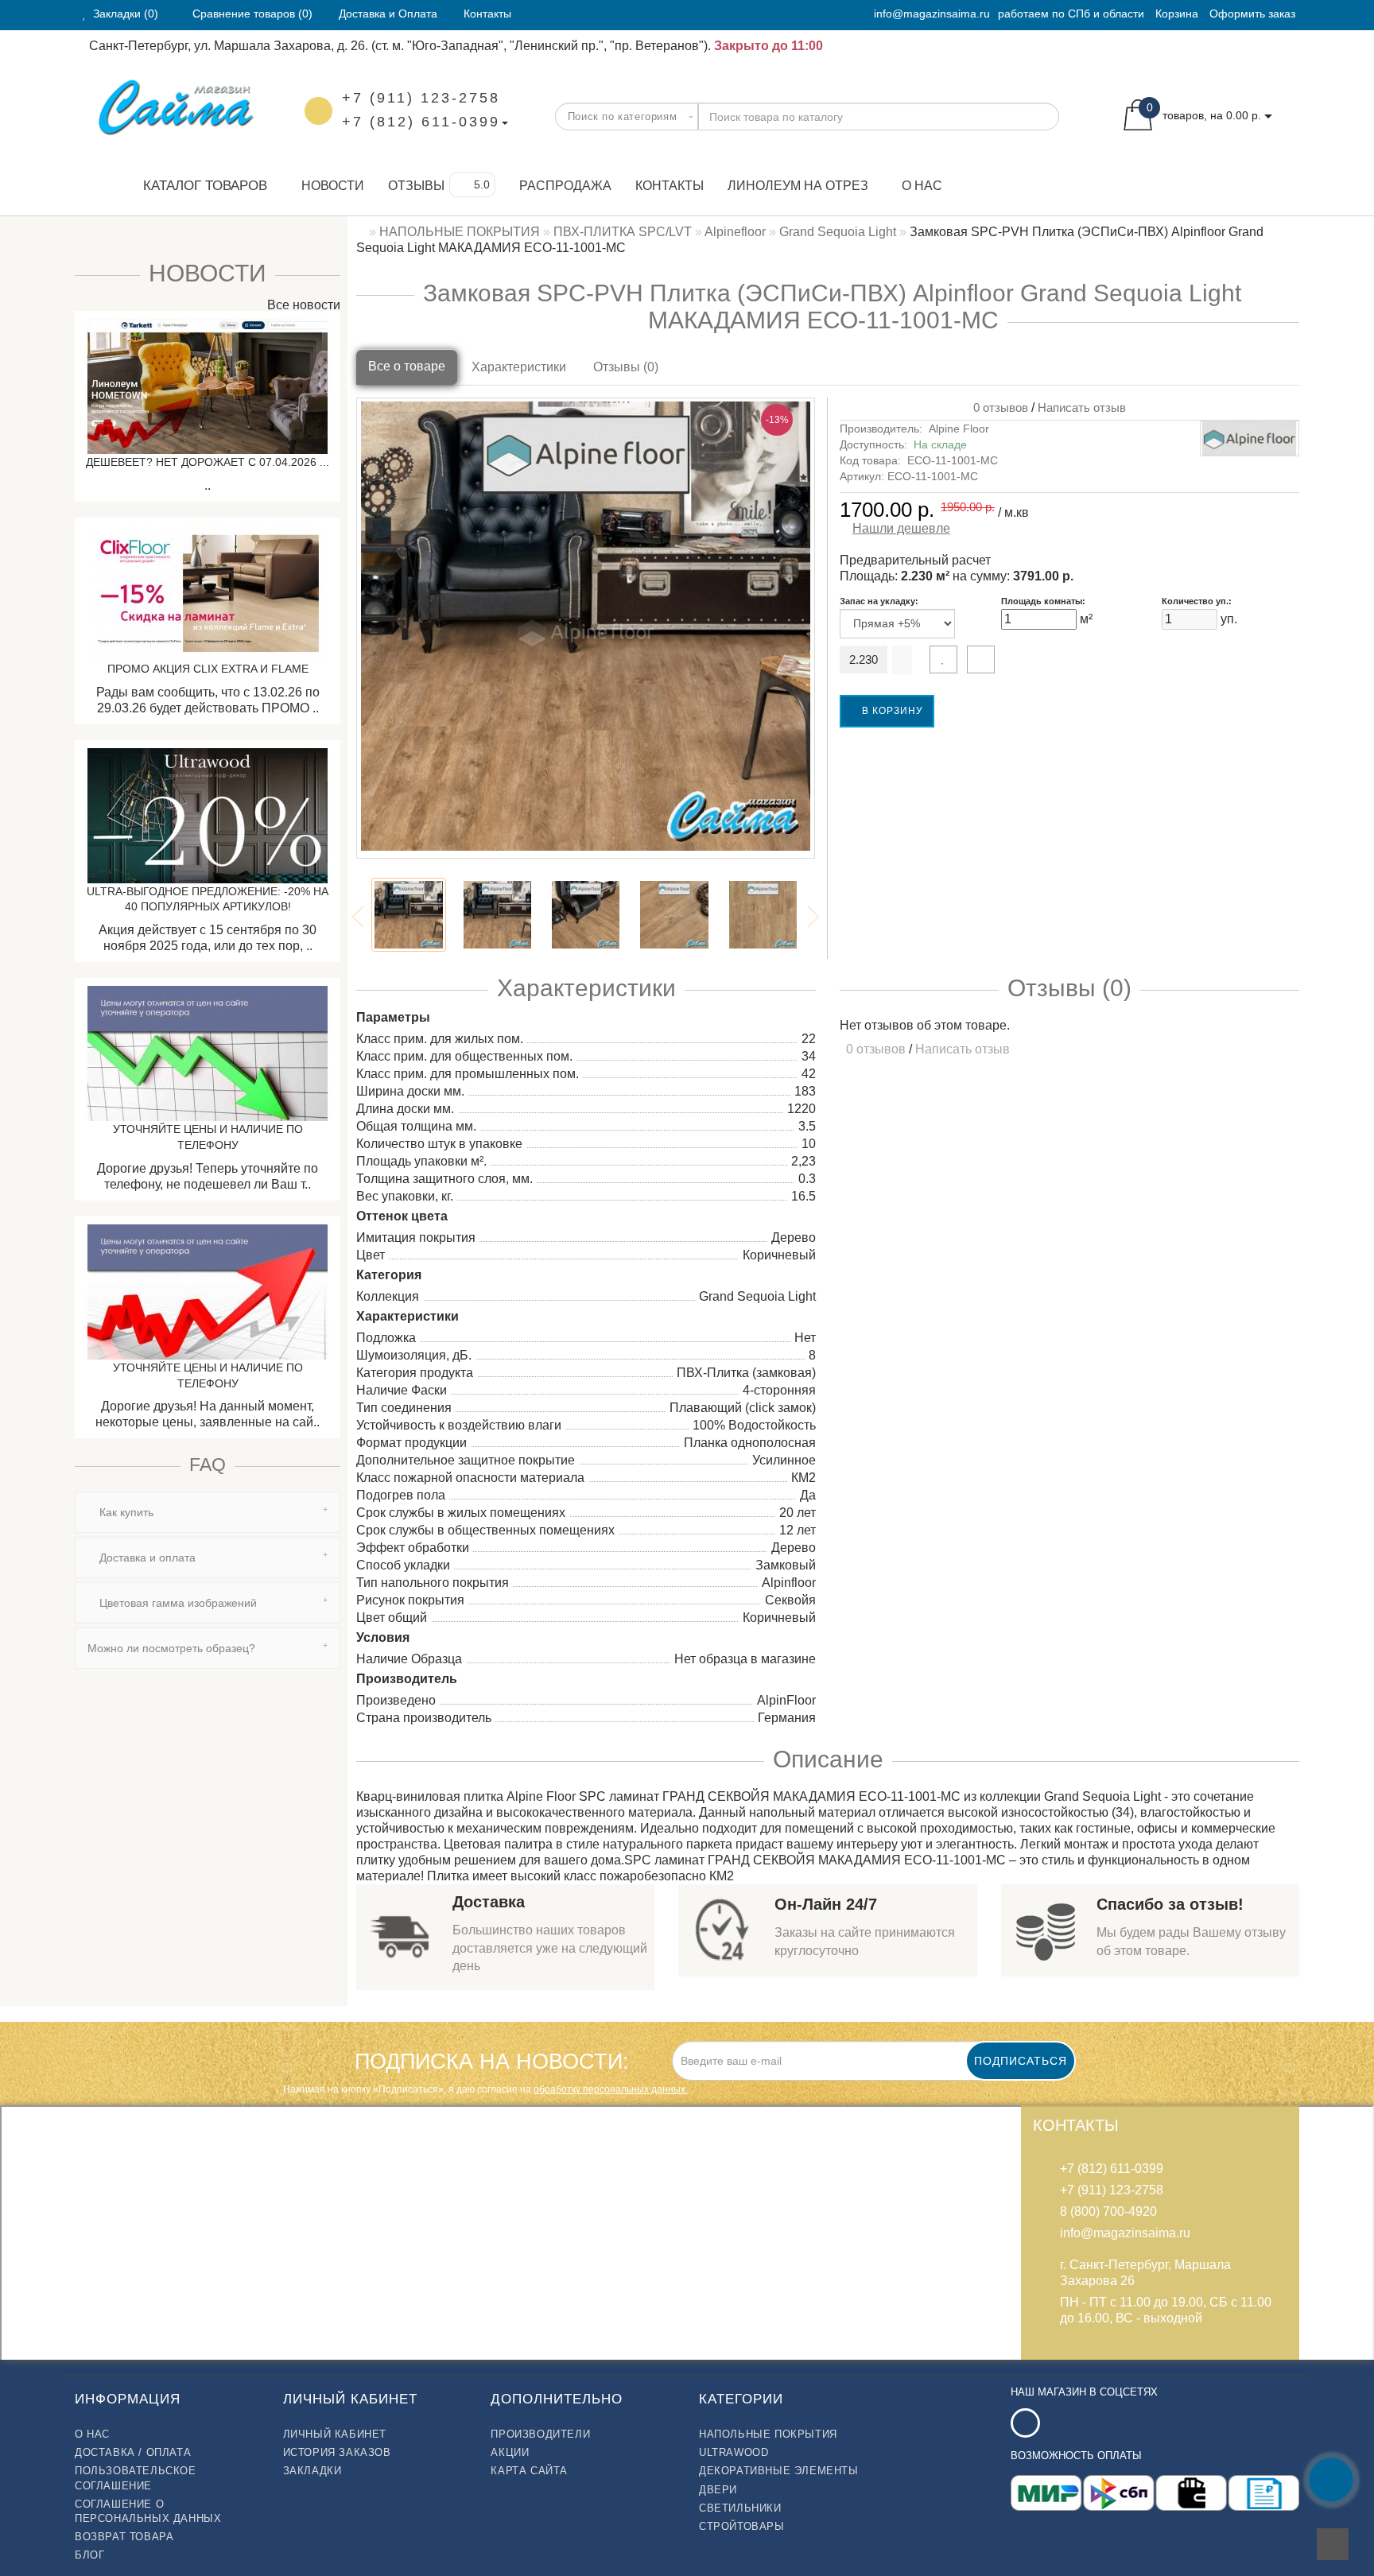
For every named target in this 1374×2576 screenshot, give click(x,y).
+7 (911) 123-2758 (421, 98)
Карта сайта (529, 2471)
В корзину (891, 711)
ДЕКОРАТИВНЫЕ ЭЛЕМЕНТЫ (779, 2471)
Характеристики (519, 367)
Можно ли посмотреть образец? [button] (171, 1648)
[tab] (208, 1512)
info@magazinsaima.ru (932, 14)
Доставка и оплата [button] (146, 1558)
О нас (922, 186)
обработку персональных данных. (611, 2089)
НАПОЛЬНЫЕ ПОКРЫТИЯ (768, 2434)
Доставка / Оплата (133, 2452)
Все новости (302, 305)
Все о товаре (407, 366)
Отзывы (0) (626, 367)
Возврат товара (124, 2537)
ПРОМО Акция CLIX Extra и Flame (208, 669)
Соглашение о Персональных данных (148, 2511)
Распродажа (565, 186)
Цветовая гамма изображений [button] (177, 1603)
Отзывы (416, 186)
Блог (89, 2555)
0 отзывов (998, 407)
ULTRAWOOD (734, 2452)
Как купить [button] (125, 1512)
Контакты (670, 186)
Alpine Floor (959, 429)
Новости (333, 186)
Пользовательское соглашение (136, 2478)
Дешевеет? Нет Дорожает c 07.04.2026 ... (208, 462)
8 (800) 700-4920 (1108, 2211)
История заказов (337, 2452)
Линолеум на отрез (798, 186)
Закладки (312, 2471)
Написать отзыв (1082, 407)
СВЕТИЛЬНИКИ (740, 2508)
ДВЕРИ (718, 2490)
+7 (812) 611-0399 (421, 122)
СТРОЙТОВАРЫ (742, 2526)
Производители (540, 2434)
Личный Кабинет (335, 2434)
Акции (510, 2452)
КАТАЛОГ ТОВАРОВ (199, 186)
